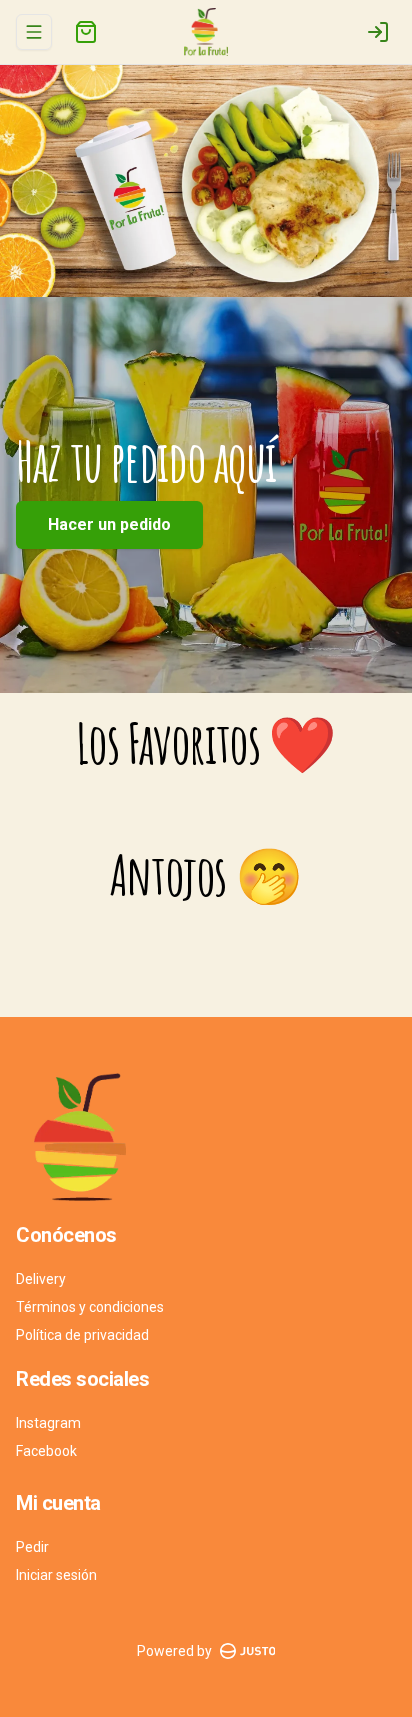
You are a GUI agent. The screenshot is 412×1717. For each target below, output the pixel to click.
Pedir (32, 1547)
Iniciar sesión (56, 1575)
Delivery (41, 1279)
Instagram (48, 1423)
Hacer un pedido (109, 524)
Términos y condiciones (90, 1307)
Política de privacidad (82, 1335)
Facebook (46, 1451)
